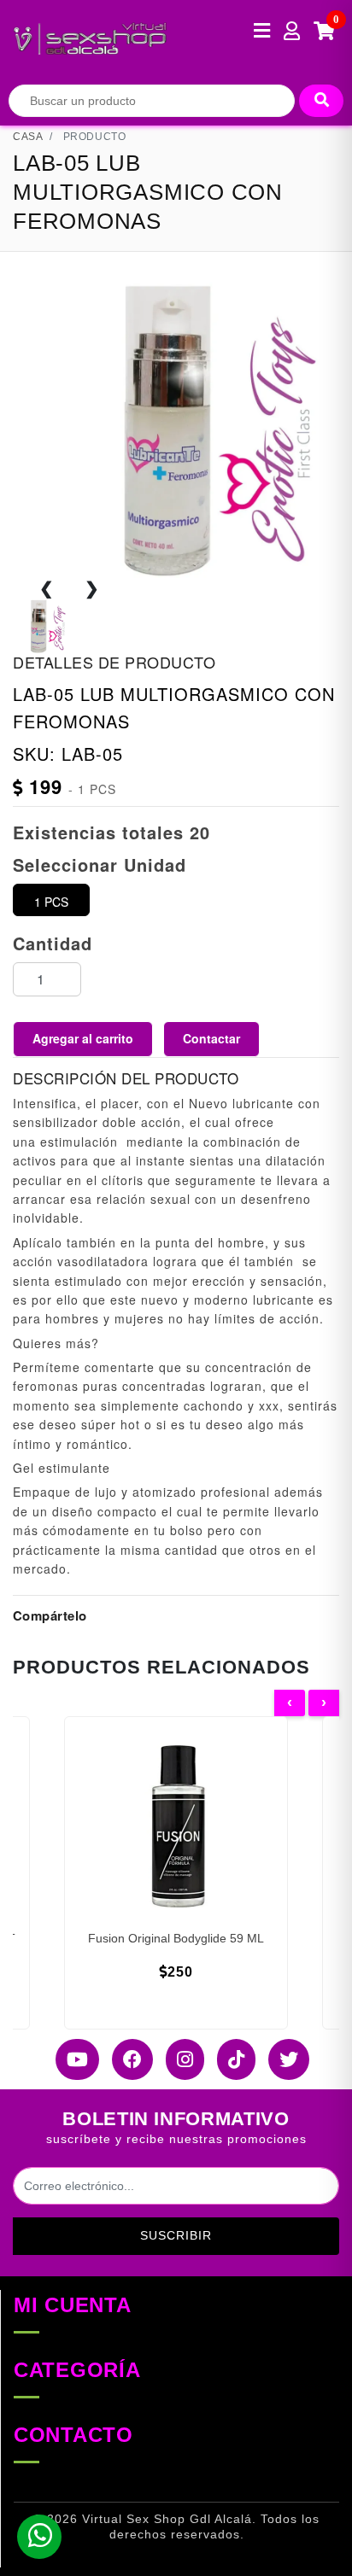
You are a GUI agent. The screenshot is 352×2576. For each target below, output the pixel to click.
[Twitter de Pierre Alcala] (282, 2059)
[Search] (321, 101)
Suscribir (176, 2235)
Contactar (211, 1038)
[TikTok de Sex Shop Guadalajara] (230, 2059)
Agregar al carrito (83, 1038)
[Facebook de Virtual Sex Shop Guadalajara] (126, 2059)
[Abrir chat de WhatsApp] (39, 2537)
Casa (28, 137)
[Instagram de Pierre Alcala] (179, 2059)
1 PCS (51, 902)
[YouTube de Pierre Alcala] (71, 2059)
